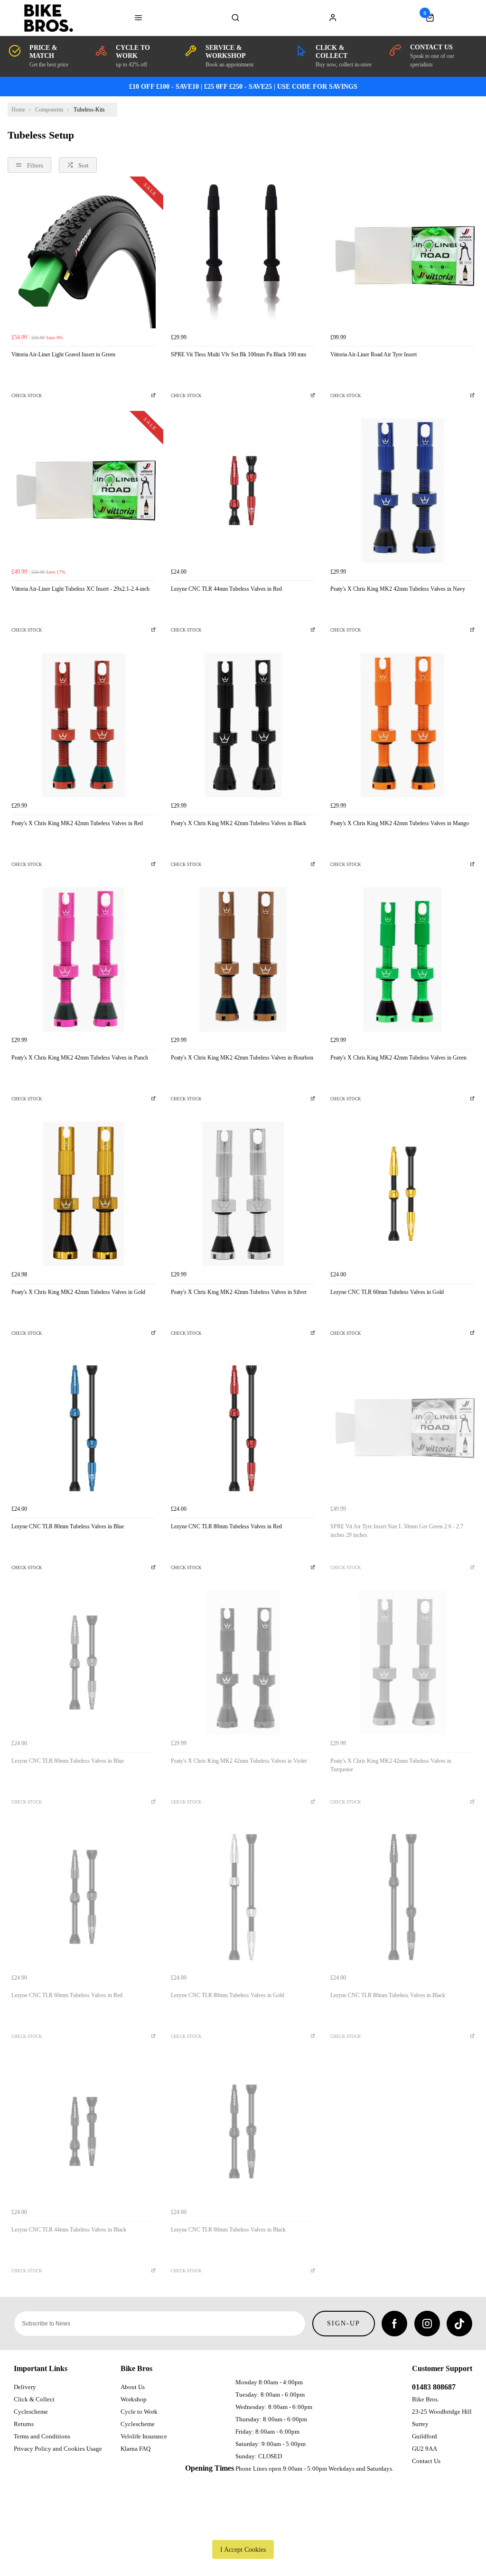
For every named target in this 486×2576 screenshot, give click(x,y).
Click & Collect (34, 2399)
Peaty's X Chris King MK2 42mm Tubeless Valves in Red (77, 823)
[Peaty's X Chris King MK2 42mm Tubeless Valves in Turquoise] (402, 1663)
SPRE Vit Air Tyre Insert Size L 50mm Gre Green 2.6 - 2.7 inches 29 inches (397, 1531)
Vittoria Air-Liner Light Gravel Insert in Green (63, 354)
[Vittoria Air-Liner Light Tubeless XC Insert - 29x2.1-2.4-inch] (84, 491)
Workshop (134, 2399)
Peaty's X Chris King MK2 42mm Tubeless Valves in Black (238, 823)
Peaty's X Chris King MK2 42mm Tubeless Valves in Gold (78, 1292)
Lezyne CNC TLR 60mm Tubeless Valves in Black (228, 2230)
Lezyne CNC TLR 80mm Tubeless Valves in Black (388, 1995)
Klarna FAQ (136, 2449)
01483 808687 (434, 2387)
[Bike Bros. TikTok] (459, 2324)
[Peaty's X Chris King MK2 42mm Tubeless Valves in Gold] (84, 1194)
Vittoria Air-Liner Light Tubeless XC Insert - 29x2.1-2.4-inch (80, 589)
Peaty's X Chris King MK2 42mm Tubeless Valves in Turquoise (391, 1765)
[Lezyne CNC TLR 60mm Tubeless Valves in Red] (84, 1897)
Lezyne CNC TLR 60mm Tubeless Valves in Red (67, 1995)
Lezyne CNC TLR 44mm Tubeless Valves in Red (226, 589)
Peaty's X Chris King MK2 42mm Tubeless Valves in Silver (239, 1292)
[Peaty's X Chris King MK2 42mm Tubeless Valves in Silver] (243, 1194)
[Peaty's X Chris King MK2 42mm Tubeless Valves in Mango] (402, 725)
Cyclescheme (31, 2412)
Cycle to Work (139, 2412)
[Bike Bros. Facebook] (394, 2324)
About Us (133, 2387)
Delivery (25, 2387)
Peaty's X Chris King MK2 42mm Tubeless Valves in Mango (400, 823)
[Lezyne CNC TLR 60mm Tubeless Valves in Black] (243, 2131)
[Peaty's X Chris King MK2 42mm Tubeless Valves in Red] (84, 725)
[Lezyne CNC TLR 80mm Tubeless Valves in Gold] (243, 1897)
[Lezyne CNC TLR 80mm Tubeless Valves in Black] (402, 1897)
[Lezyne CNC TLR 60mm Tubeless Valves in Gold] (402, 1194)
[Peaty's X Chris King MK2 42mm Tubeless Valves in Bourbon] (243, 959)
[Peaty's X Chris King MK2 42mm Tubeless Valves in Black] (243, 725)
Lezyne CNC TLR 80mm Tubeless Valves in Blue (68, 1526)
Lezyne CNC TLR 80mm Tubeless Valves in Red (226, 1526)
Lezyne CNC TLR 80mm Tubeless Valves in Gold (228, 1995)
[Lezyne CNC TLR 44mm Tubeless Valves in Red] (243, 491)
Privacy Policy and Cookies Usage (58, 2449)
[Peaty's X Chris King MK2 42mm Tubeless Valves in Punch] (84, 959)
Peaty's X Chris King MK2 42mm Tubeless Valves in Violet (239, 1761)
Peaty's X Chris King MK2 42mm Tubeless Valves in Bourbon (242, 1058)
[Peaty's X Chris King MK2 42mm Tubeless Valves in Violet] (243, 1663)
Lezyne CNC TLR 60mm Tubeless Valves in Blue (68, 1761)
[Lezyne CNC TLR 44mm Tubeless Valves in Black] (84, 2131)
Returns (24, 2424)
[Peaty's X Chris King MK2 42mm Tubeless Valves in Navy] (402, 491)
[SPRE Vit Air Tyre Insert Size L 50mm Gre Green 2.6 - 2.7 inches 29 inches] (402, 1428)
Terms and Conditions (42, 2436)
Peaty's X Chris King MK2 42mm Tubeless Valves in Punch (80, 1058)
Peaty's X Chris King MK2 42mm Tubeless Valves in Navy (398, 589)
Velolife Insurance (144, 2436)
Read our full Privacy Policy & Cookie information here (243, 2528)
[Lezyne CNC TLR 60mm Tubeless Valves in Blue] (84, 1663)
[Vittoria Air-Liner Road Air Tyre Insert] (402, 256)
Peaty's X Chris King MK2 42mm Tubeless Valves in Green (398, 1058)
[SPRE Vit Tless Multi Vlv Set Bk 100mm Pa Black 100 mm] (243, 256)
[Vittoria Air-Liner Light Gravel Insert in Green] (84, 256)
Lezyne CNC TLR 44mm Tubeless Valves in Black (69, 2230)
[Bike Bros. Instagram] (427, 2324)
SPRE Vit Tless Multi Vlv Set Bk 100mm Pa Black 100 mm (238, 354)
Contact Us (426, 2461)
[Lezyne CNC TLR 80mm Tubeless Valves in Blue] (84, 1428)
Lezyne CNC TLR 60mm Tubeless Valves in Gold (387, 1292)
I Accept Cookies (243, 2549)
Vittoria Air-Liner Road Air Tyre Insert (374, 354)
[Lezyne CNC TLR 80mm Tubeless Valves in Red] (243, 1428)
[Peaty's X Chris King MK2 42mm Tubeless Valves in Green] (402, 959)
